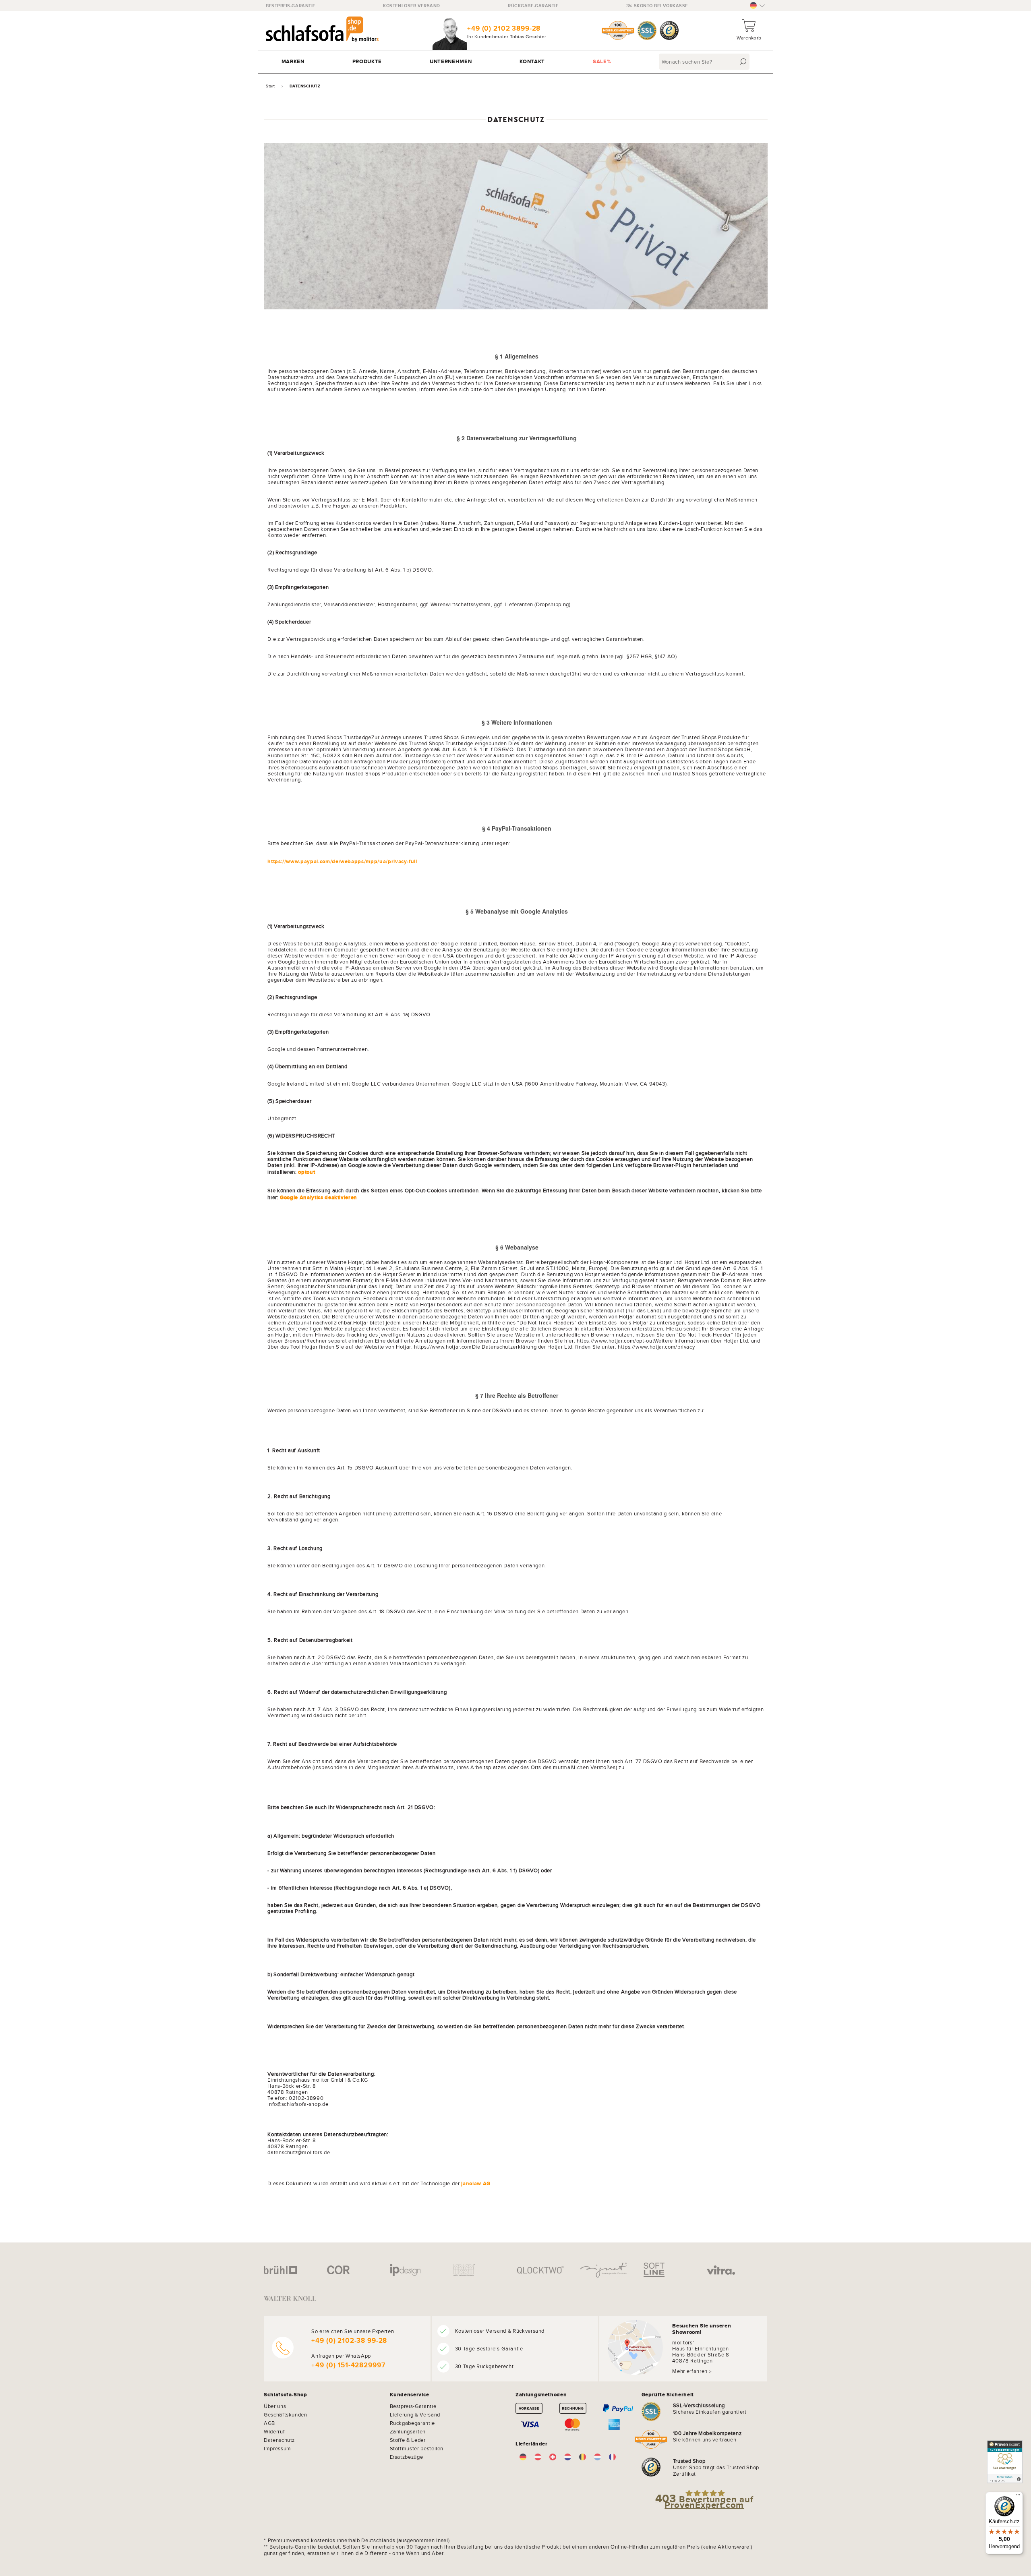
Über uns (275, 2406)
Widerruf (274, 2431)
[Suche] (743, 62)
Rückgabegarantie (412, 2423)
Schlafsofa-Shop (286, 2395)
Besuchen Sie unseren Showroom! (702, 2329)
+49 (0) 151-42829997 (348, 2365)
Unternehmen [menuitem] (451, 61)
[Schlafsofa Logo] (322, 30)
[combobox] (705, 62)
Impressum (277, 2448)
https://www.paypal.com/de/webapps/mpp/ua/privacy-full (342, 861)
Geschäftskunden (286, 2414)
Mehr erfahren (690, 2371)
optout (306, 1172)
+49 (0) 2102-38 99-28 (349, 2341)
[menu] (515, 62)
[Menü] (1018, 2497)
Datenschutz (279, 2440)
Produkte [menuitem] (367, 61)
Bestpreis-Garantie (291, 6)
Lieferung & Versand (415, 2414)
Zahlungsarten (408, 2431)
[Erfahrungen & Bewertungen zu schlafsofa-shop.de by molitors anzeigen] (1005, 2462)
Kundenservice (410, 2395)
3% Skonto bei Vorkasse (657, 6)
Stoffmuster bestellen (417, 2448)
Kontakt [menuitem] (532, 61)
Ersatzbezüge (407, 2457)
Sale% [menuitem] (602, 61)
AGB (269, 2423)
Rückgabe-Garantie (533, 6)
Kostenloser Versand (411, 6)
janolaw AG (476, 2183)
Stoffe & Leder (408, 2440)
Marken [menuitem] (293, 61)
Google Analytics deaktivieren (319, 1197)
